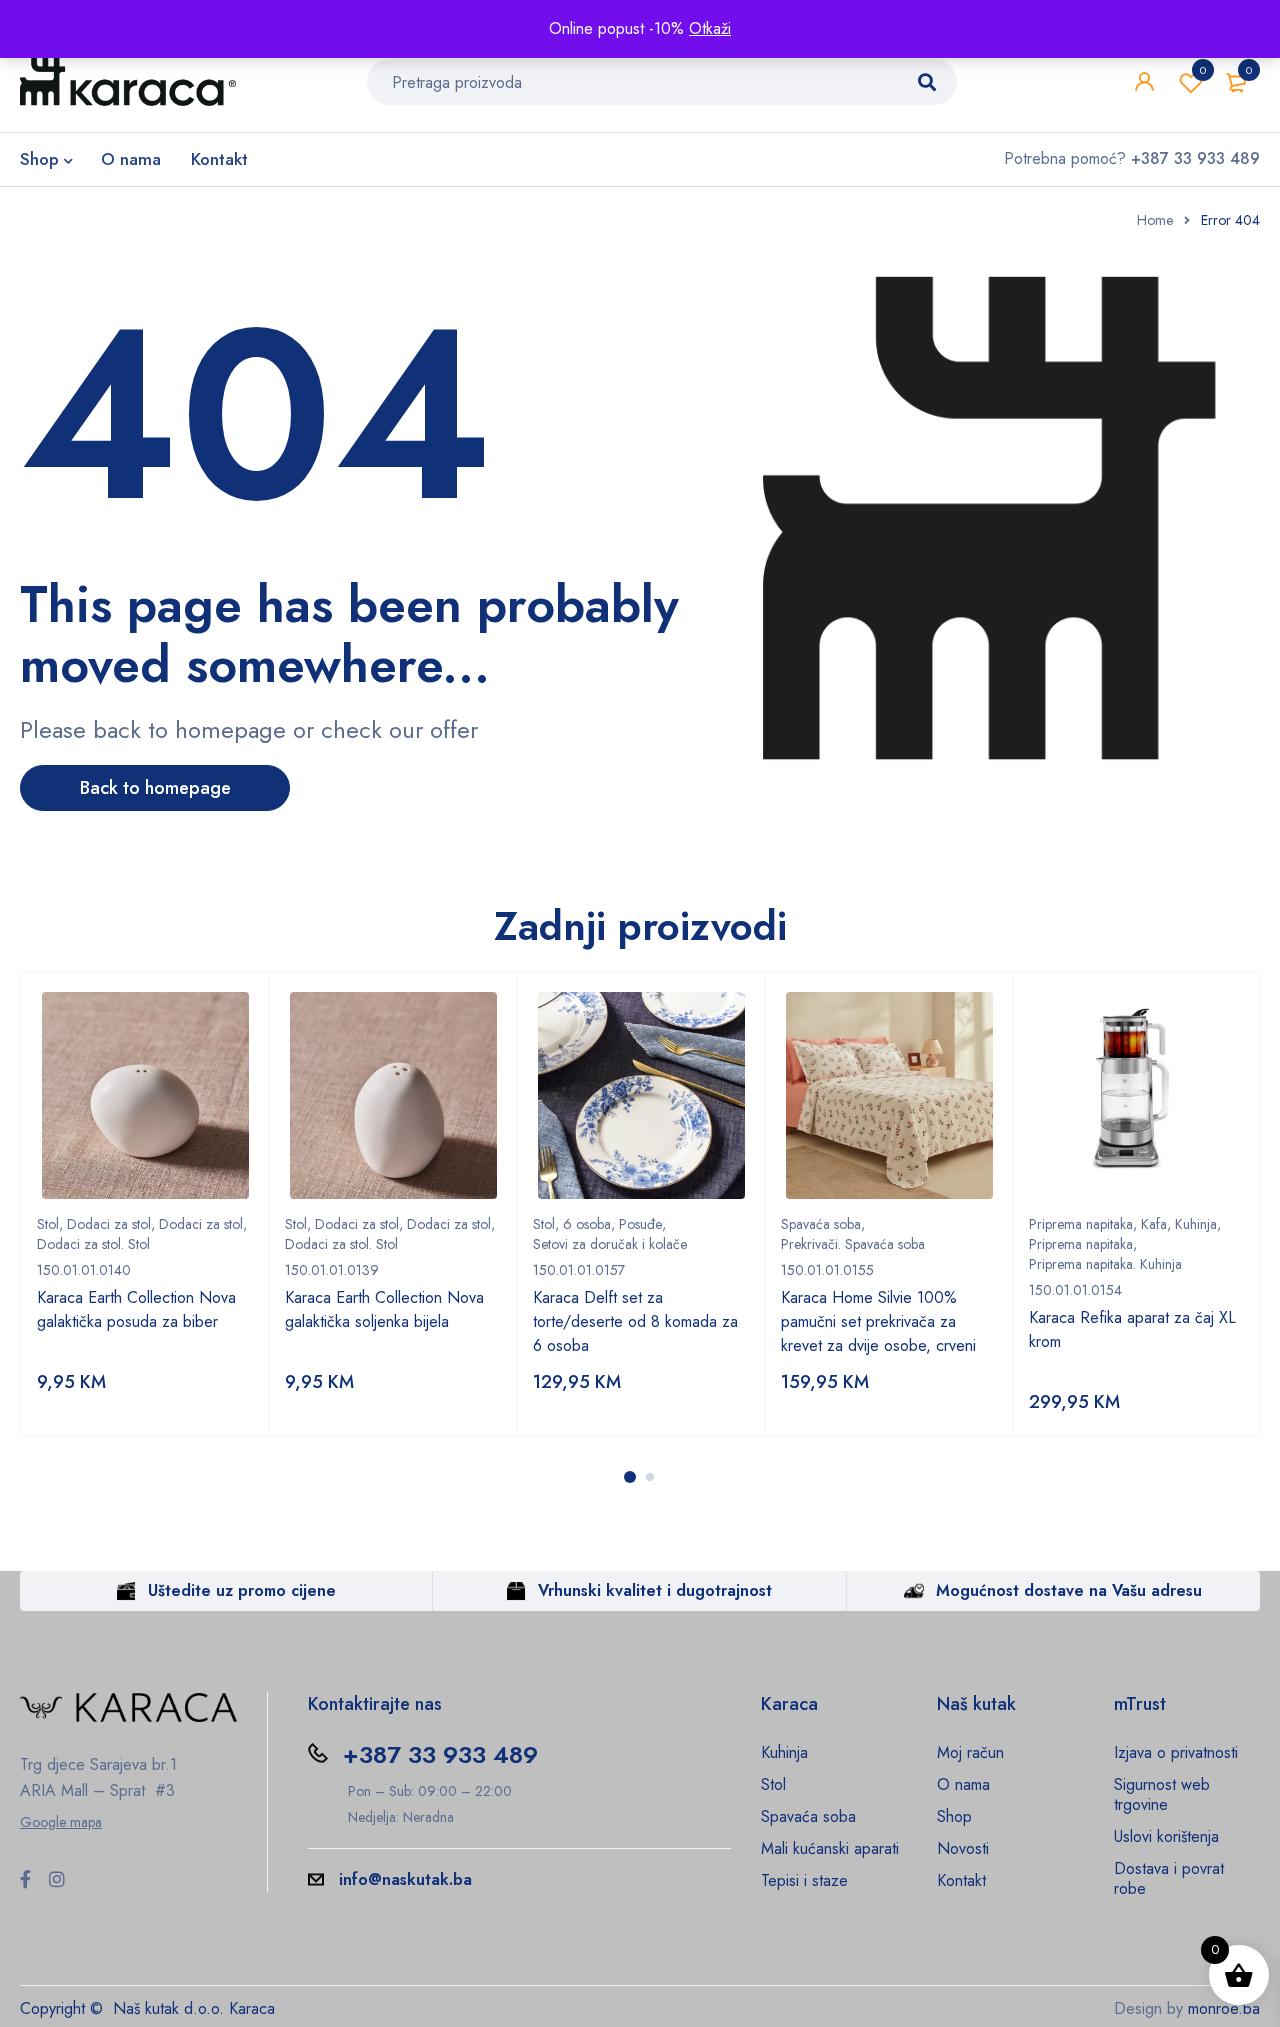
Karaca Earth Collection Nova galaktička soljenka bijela (384, 1309)
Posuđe (640, 1224)
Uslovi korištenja (1166, 1836)
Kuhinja (1196, 1224)
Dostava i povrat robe (1169, 1878)
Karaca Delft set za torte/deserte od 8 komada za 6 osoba (635, 1321)
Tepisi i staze (804, 1880)
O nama (963, 1784)
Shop (954, 1816)
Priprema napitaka (1081, 1224)
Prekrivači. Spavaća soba (853, 1244)
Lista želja (1203, 70)
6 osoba (587, 1224)
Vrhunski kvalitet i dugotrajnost (655, 1590)
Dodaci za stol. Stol (93, 1244)
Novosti (963, 1848)
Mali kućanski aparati (830, 1848)
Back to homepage (155, 788)
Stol (48, 1224)
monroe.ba (1224, 2008)
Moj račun (970, 1752)
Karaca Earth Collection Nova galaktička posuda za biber (136, 1309)
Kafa (1154, 1224)
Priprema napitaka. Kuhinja (1105, 1264)
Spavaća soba (821, 1224)
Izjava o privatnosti (1176, 1752)
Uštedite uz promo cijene (242, 1590)
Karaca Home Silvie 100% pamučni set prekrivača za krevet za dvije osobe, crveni (878, 1321)
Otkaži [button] (710, 28)
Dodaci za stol (109, 1224)
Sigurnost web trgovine (1162, 1794)
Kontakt (961, 1880)
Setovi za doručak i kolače (610, 1244)
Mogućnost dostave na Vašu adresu (1069, 1590)
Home (1155, 220)
